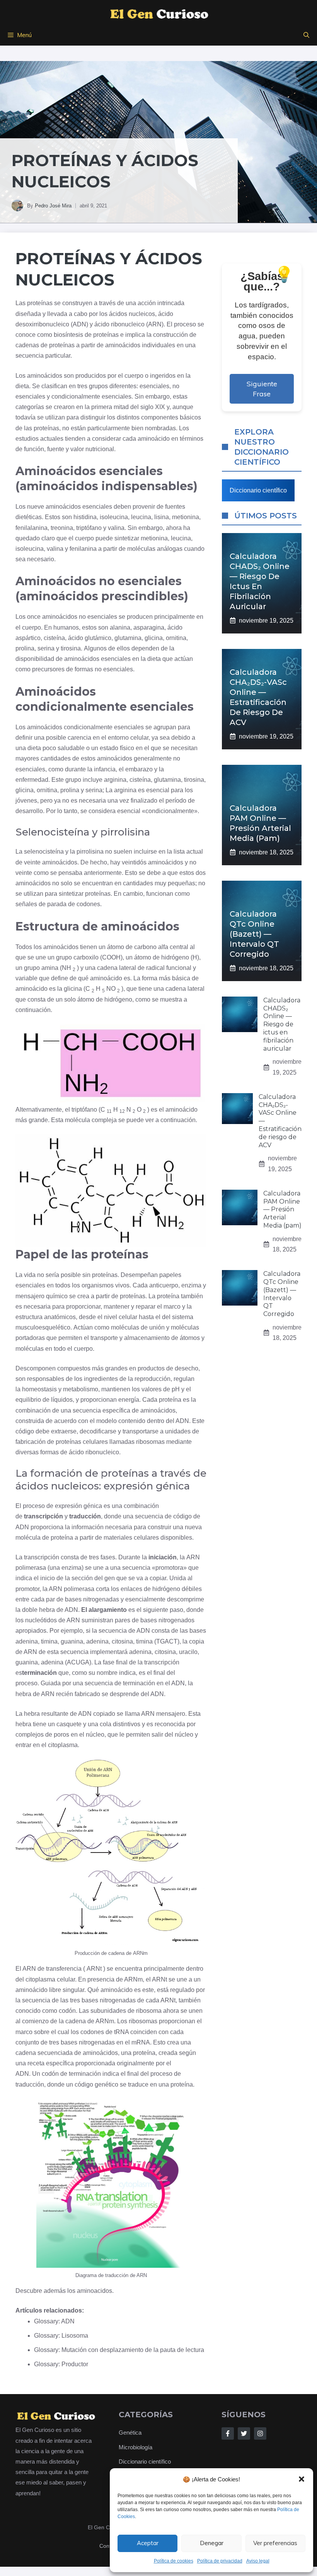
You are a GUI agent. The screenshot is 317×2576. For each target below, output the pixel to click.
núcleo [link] (95, 1735)
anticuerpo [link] (164, 1285)
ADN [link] (79, 324)
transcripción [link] (43, 1516)
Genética (130, 2433)
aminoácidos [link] (123, 345)
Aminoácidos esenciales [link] (89, 471)
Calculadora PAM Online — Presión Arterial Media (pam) (282, 1209)
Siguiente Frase (262, 389)
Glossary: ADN (54, 2321)
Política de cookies (174, 2561)
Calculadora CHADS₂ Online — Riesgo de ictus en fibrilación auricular (282, 1024)
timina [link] (49, 1641)
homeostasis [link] (39, 1389)
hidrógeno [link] (175, 957)
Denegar (212, 2543)
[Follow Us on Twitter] (244, 2433)
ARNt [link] (94, 1969)
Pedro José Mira (53, 206)
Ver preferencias (275, 2543)
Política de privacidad (220, 2561)
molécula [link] (78, 1120)
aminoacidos (95, 2291)
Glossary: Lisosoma (61, 2336)
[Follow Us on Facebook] (228, 2433)
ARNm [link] (140, 1953)
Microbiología (135, 2447)
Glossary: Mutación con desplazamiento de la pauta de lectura (119, 2350)
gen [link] (110, 1578)
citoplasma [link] (63, 1745)
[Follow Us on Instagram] (260, 2433)
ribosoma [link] (149, 2011)
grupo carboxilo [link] (77, 957)
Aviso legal (258, 2561)
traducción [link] (85, 1516)
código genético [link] (96, 2084)
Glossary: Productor (61, 2364)
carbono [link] (145, 947)
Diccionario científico (258, 490)
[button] (302, 2479)
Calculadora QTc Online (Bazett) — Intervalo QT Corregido (254, 934)
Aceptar (148, 2543)
